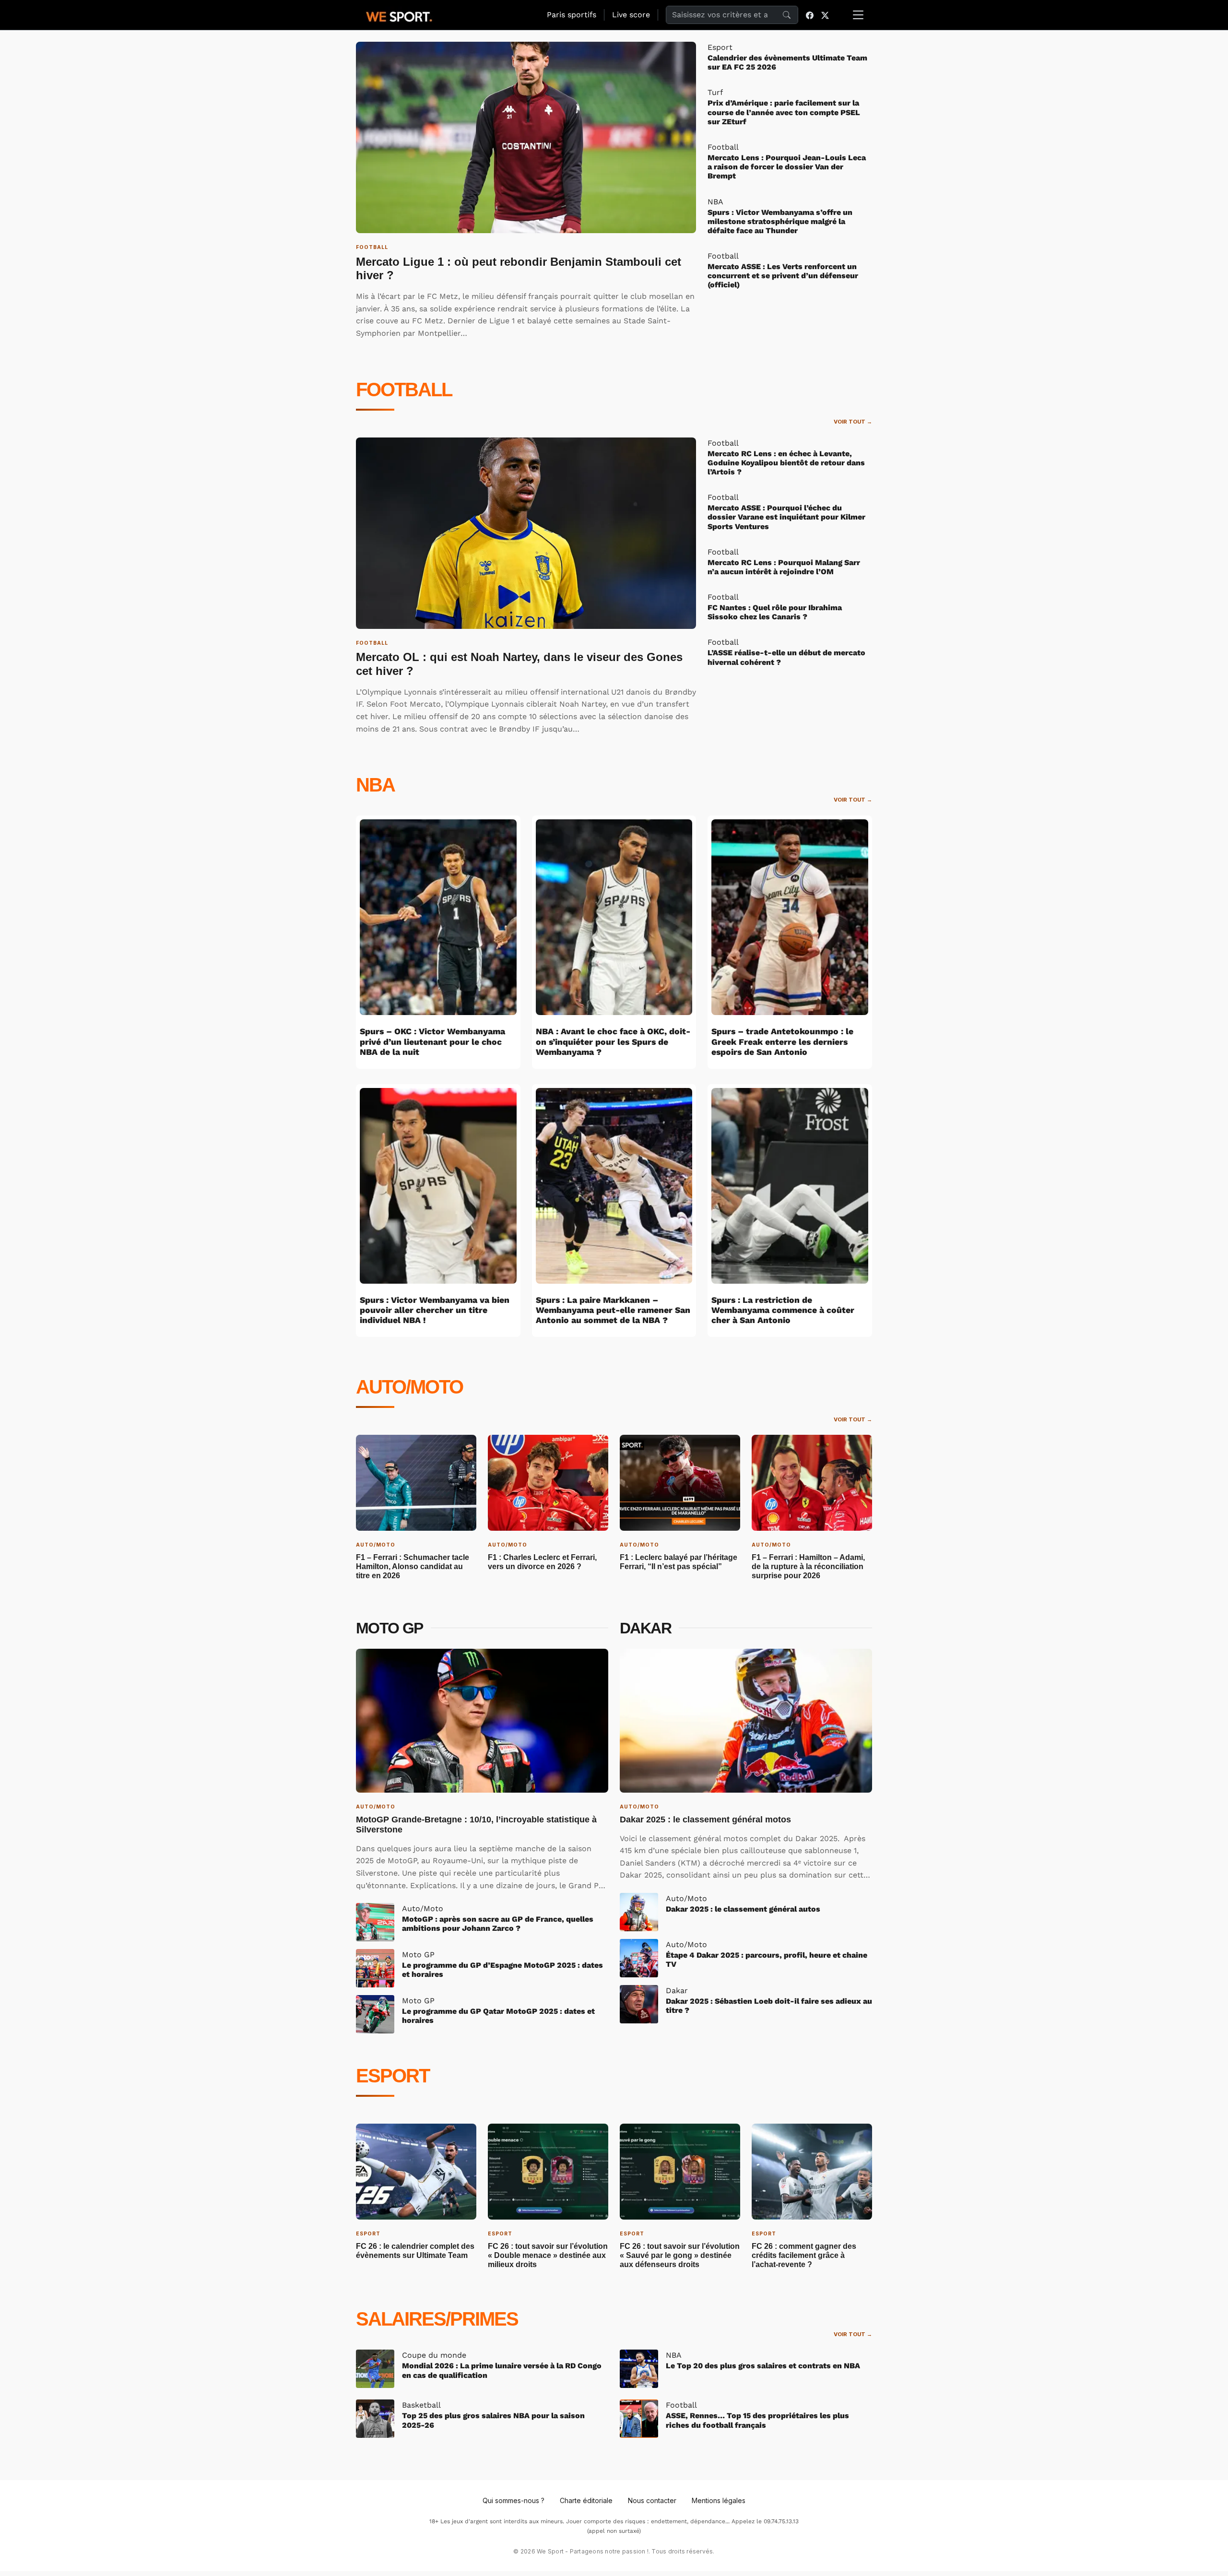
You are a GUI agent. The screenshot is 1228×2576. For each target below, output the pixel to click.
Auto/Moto (409, 1387)
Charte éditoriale (586, 2500)
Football (404, 390)
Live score (631, 15)
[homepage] (399, 15)
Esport (393, 2076)
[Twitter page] (825, 15)
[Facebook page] (810, 15)
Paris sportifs (572, 15)
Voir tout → (853, 422)
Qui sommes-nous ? (514, 2500)
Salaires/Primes (437, 2319)
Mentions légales (719, 2500)
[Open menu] (858, 15)
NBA (375, 785)
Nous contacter (652, 2500)
